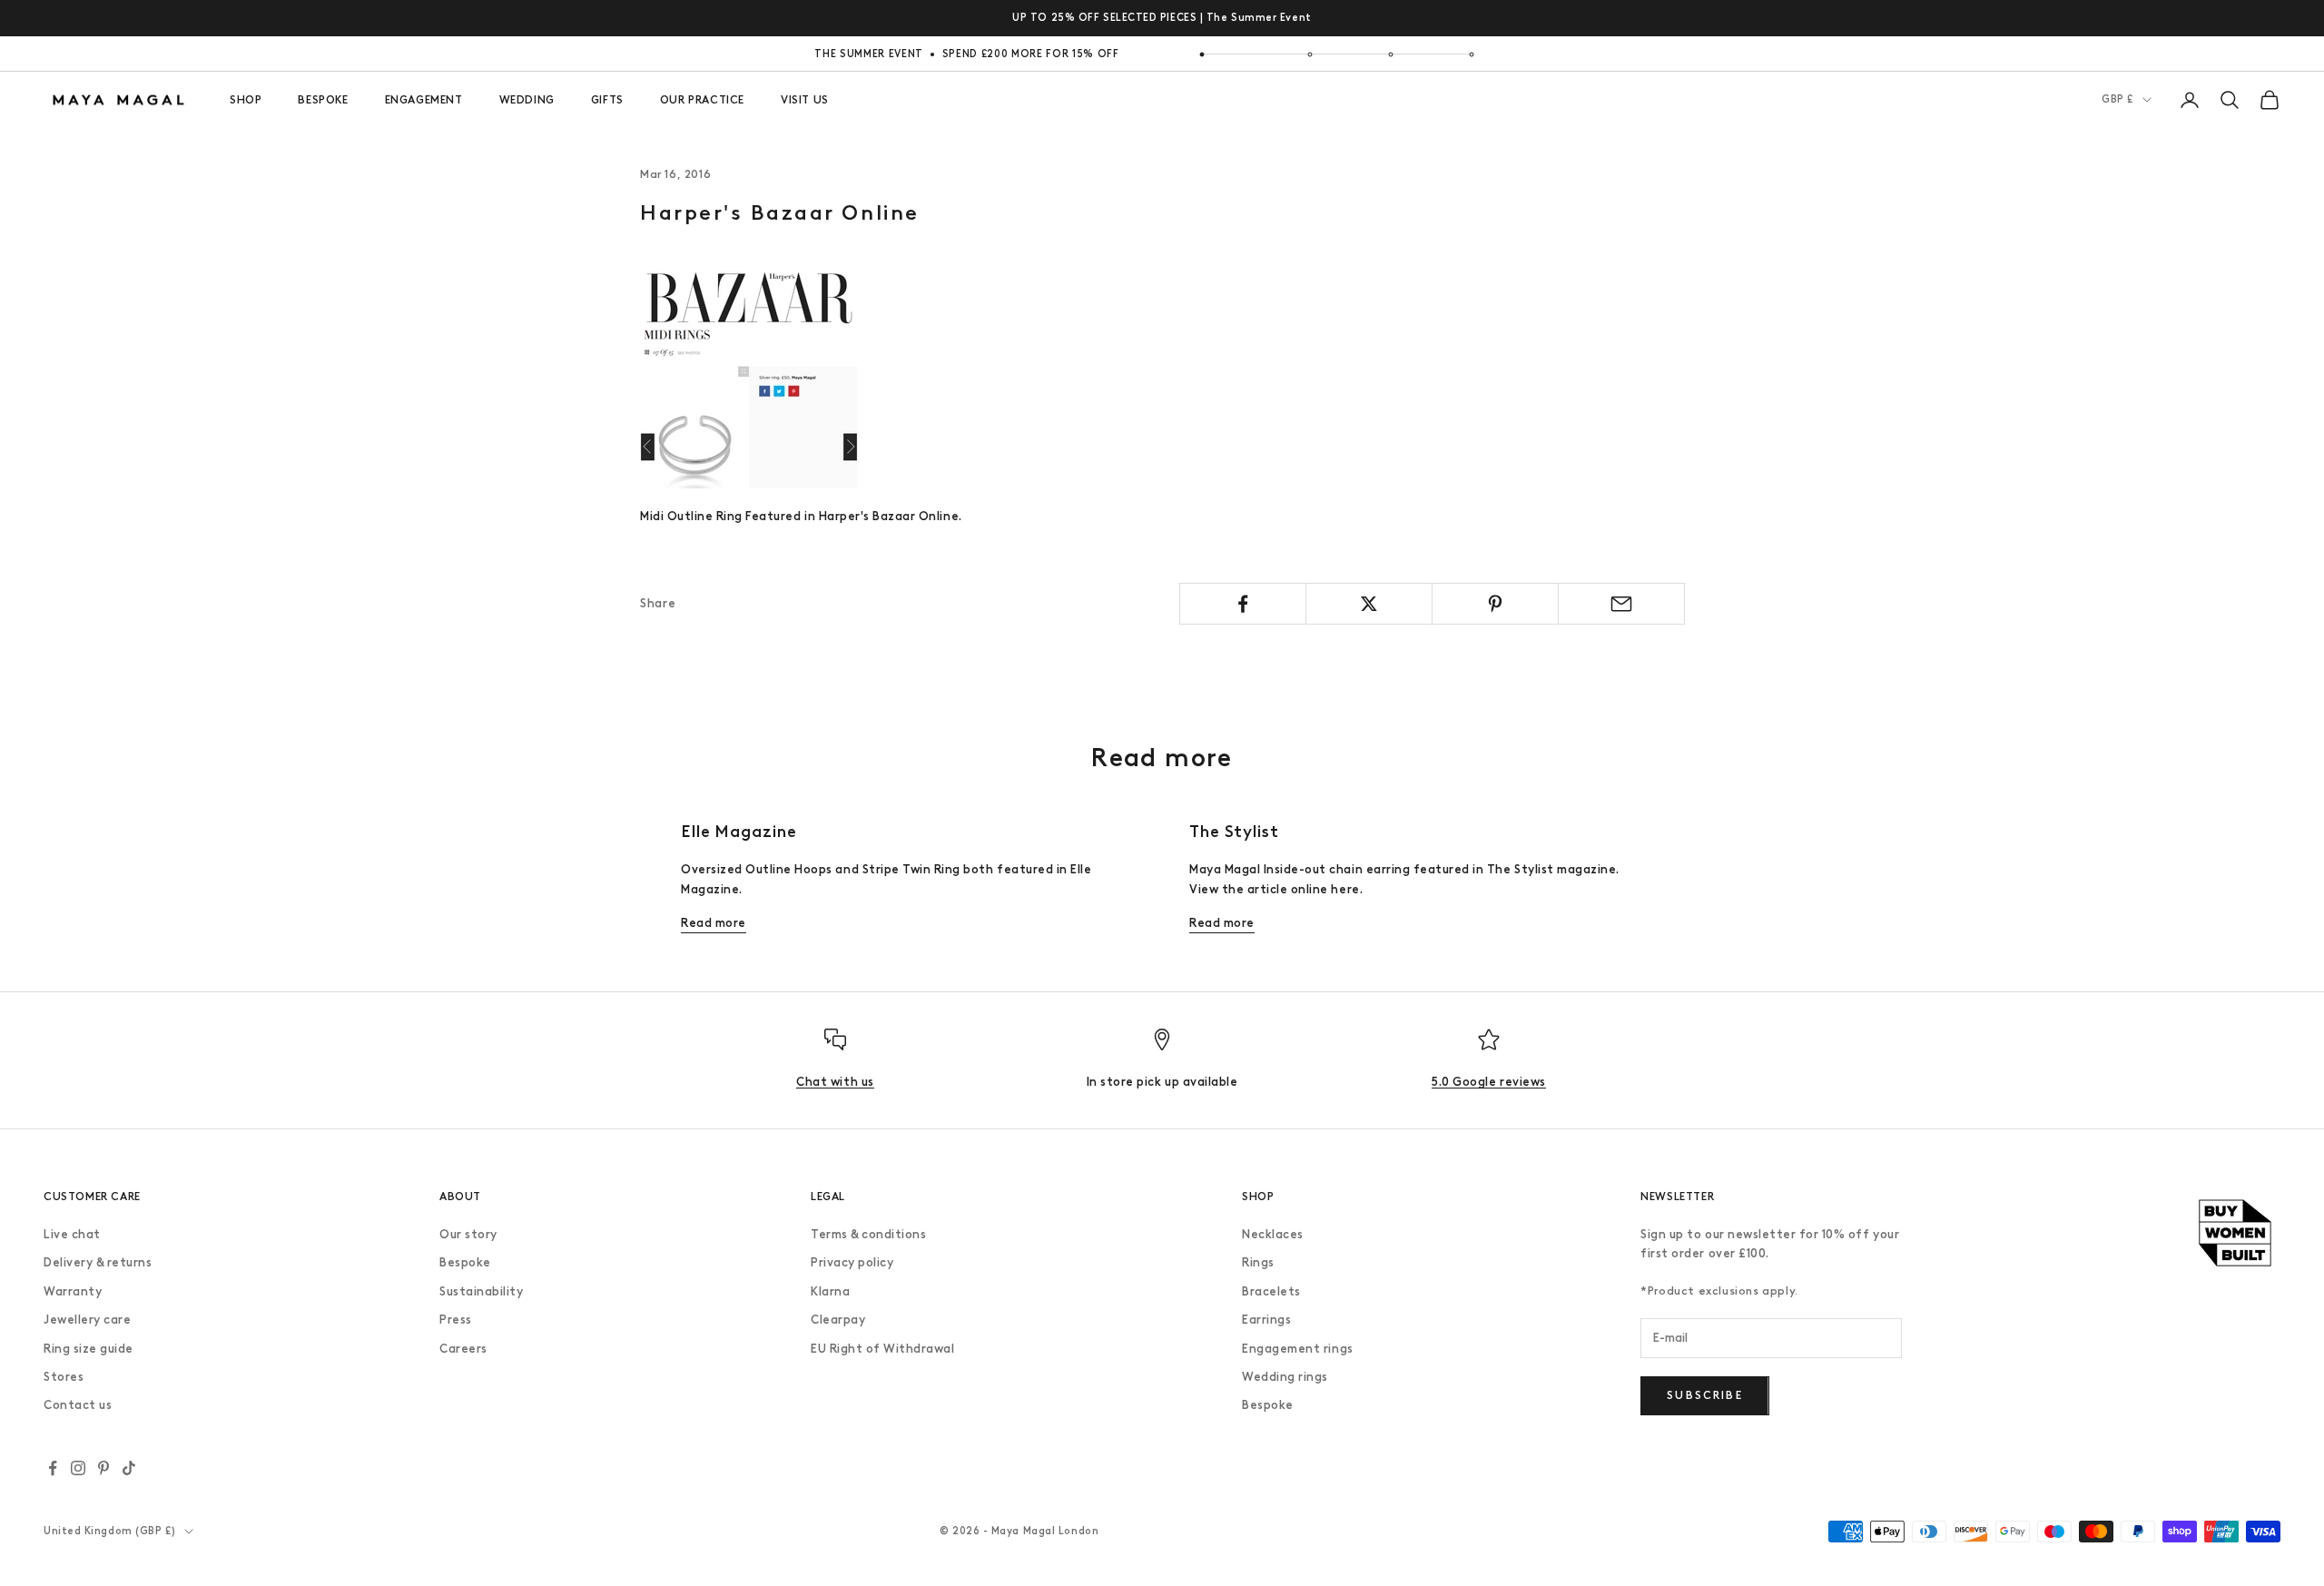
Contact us (78, 1405)
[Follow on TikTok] (129, 1468)
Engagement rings (1297, 1349)
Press (456, 1320)
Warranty (73, 1291)
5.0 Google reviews (1488, 1082)
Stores (64, 1377)
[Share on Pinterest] (1495, 604)
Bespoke (465, 1262)
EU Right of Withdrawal (882, 1349)
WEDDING (527, 100)
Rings (1258, 1262)
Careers (463, 1349)
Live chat (72, 1234)
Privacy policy (852, 1262)
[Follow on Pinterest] (103, 1468)
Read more (714, 923)
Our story (468, 1234)
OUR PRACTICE (702, 100)
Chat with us (835, 1082)
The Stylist (1234, 832)
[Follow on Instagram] (78, 1468)
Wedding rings (1285, 1377)
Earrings (1266, 1320)
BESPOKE (323, 100)
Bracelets (1271, 1291)
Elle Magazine (739, 832)
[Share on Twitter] (1369, 604)
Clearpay (838, 1320)
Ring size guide (89, 1349)
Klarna (830, 1291)
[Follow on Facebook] (53, 1468)
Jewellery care (87, 1320)
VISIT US (805, 100)
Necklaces (1273, 1234)
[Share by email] (1621, 604)
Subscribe (1704, 1395)
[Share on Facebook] (1243, 604)
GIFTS (607, 100)
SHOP (246, 100)
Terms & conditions (868, 1234)
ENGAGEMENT (424, 100)
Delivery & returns (98, 1262)
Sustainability (481, 1291)
